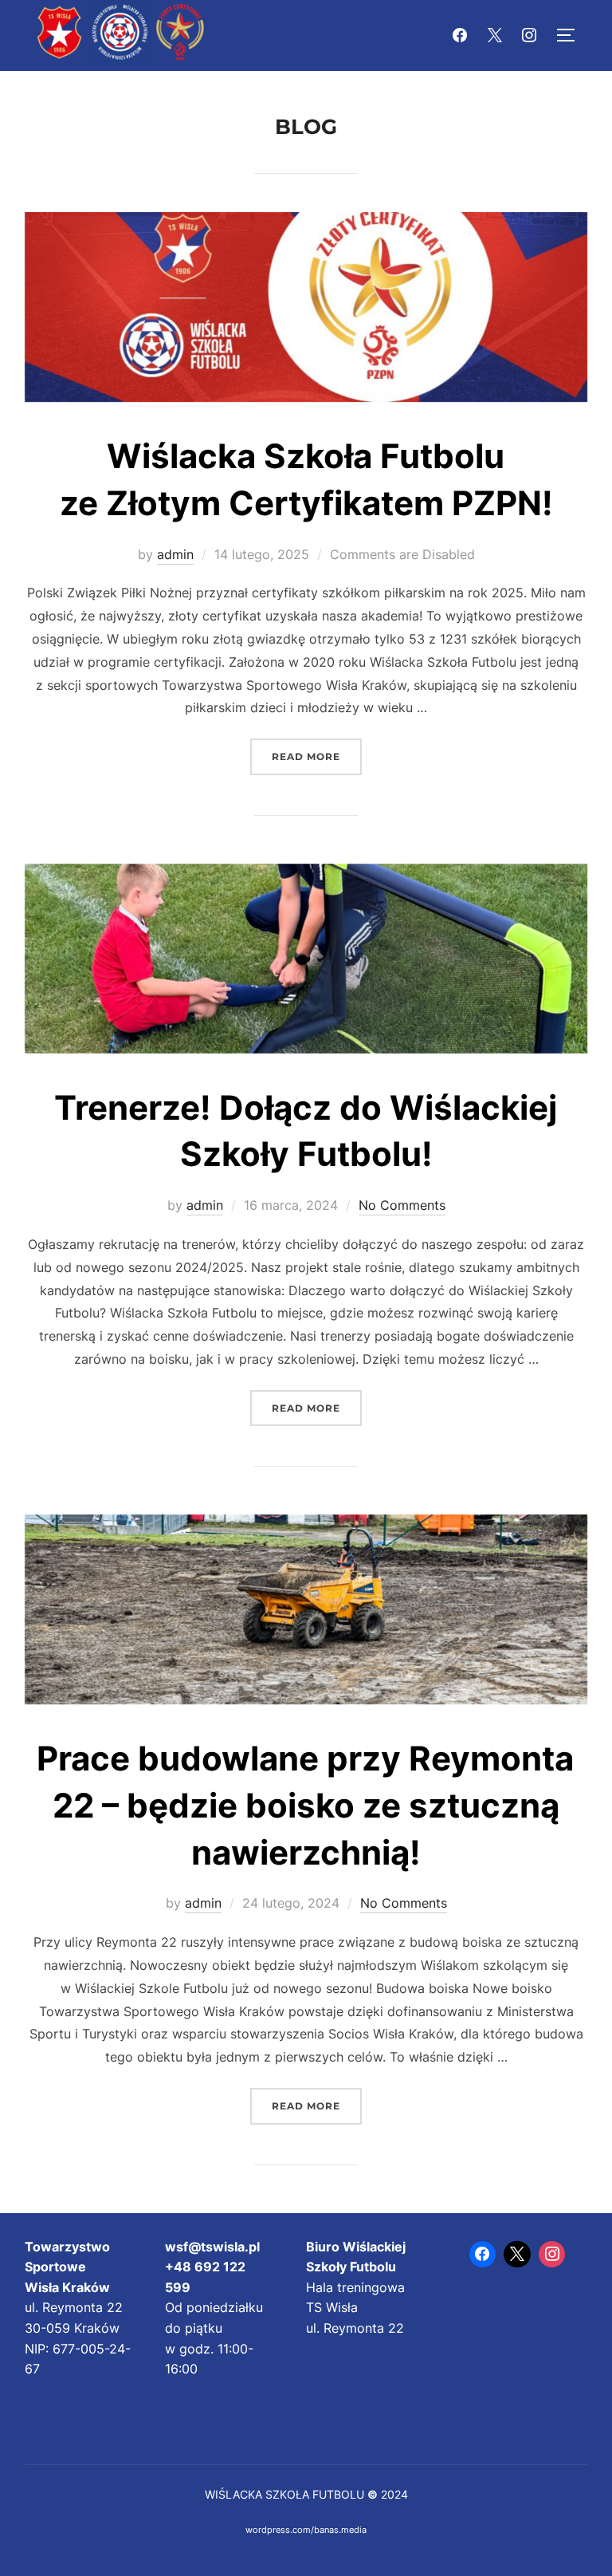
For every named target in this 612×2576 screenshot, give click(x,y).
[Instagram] (529, 36)
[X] (495, 36)
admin (175, 554)
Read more (317, 756)
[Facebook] (460, 36)
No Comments (402, 1205)
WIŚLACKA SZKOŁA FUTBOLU (284, 2494)
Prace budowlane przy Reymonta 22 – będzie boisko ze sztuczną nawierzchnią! (305, 1805)
